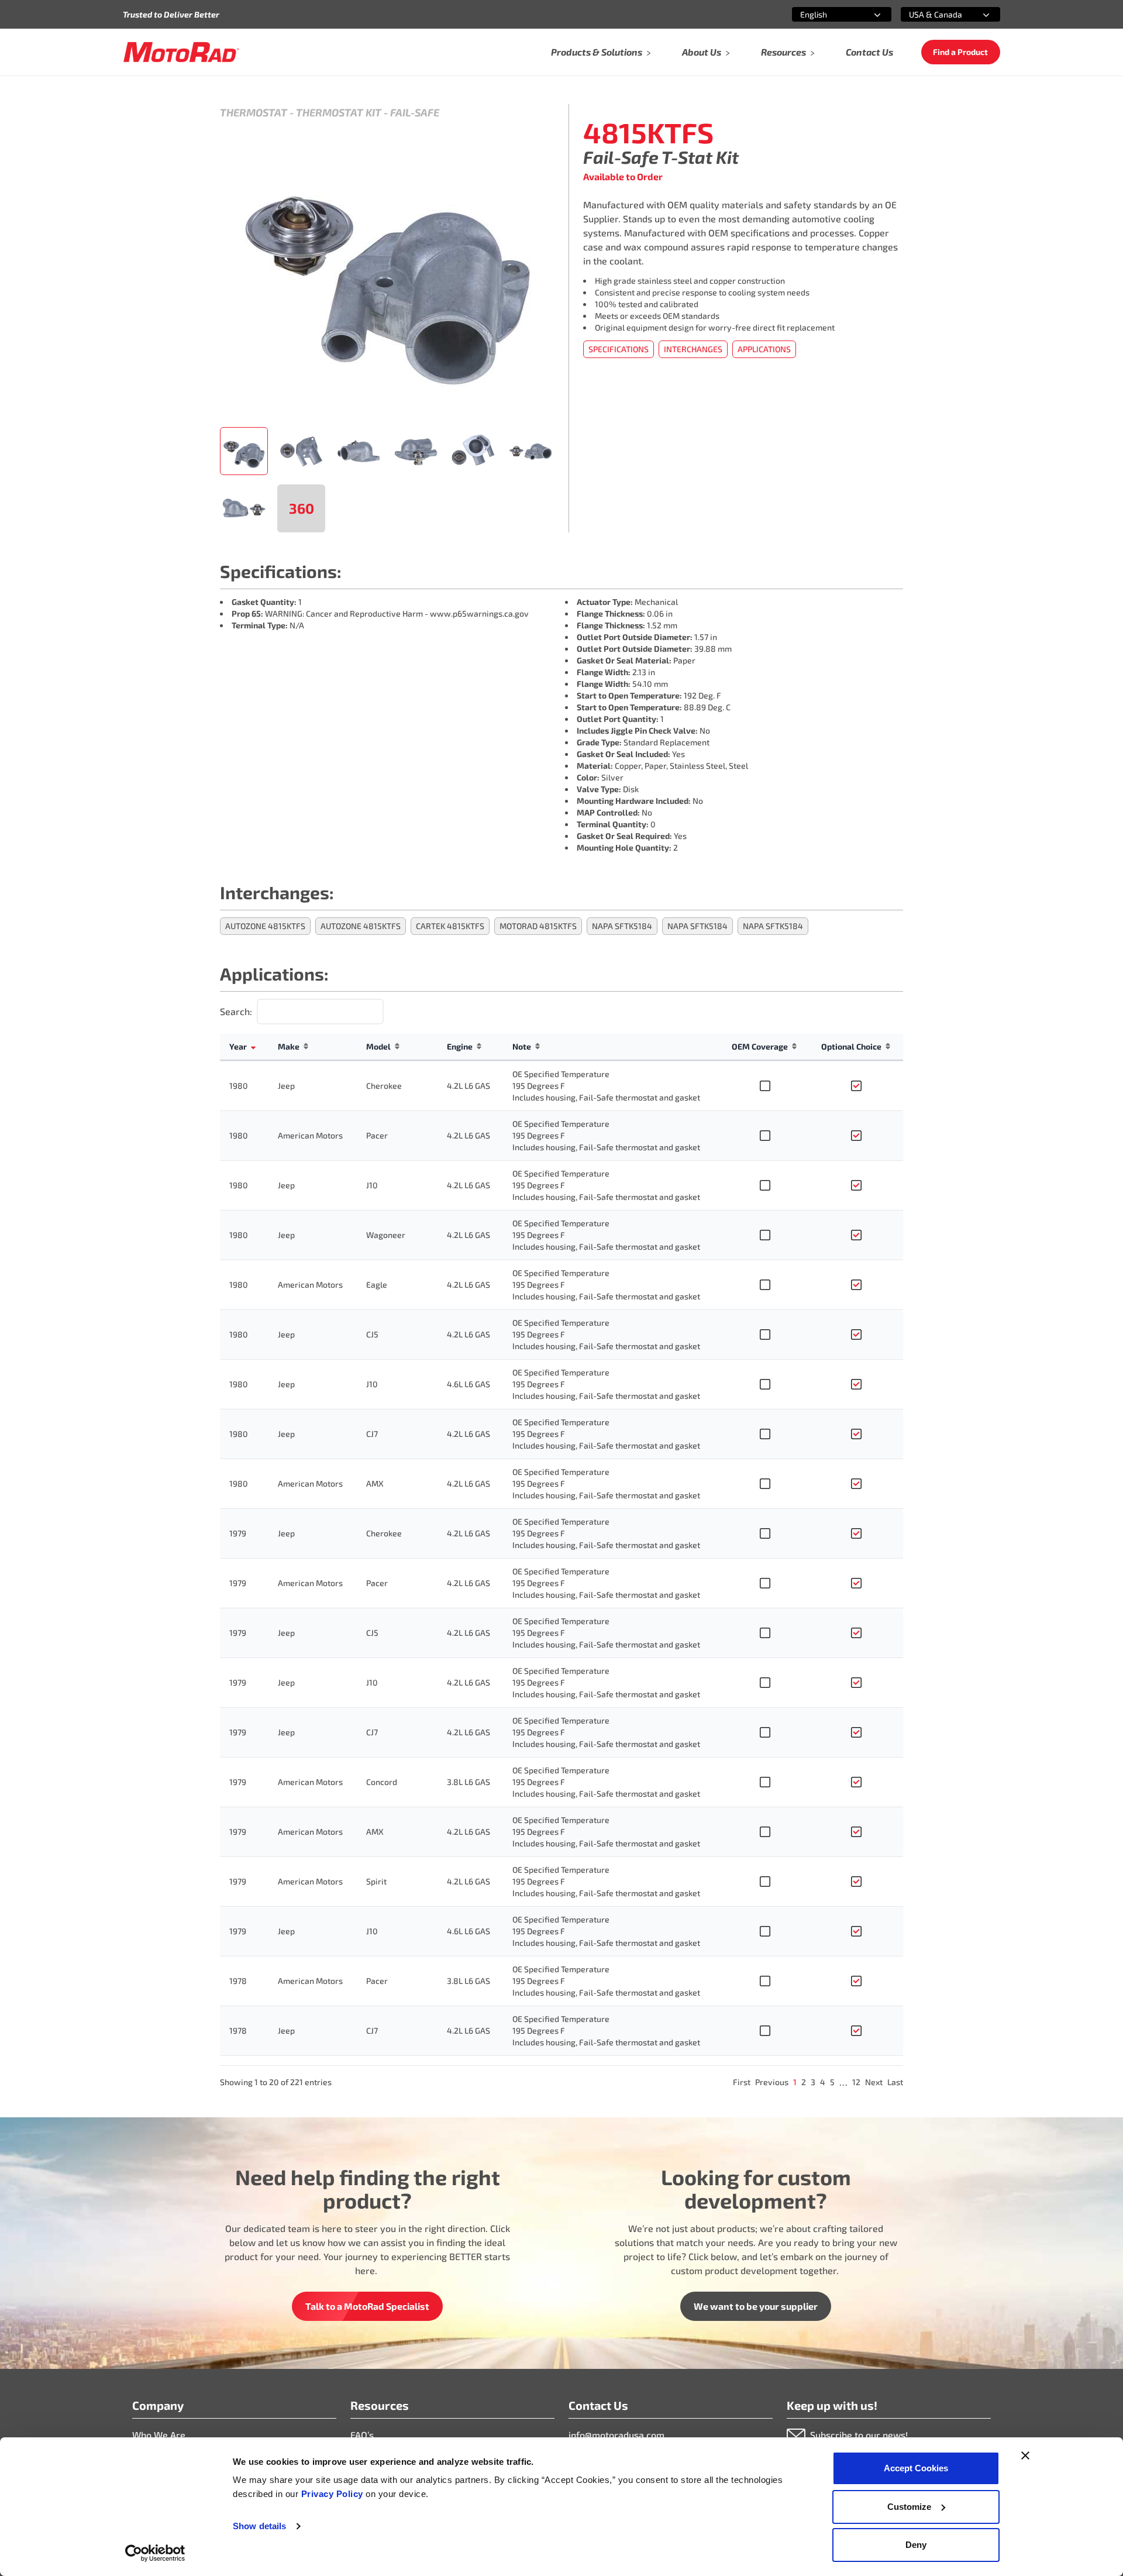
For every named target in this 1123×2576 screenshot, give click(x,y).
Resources (783, 52)
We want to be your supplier (756, 2306)
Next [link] (874, 2082)
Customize (909, 2507)
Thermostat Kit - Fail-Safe (368, 112)
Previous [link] (772, 2082)
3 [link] (813, 2082)
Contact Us (869, 52)
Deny (916, 2545)
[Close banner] (1025, 2455)
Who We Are (159, 2435)
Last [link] (895, 2082)
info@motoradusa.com (616, 2435)
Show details (259, 2526)
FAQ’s (362, 2435)
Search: (236, 1011)
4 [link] (823, 2082)
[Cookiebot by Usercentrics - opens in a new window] (155, 2553)
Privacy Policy (334, 2494)
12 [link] (856, 2082)
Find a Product (960, 52)
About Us (702, 52)
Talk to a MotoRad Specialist (367, 2306)
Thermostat (254, 112)
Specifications (619, 349)
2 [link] (804, 2082)
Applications (764, 349)
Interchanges (693, 349)
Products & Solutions (597, 52)
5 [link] (832, 2082)
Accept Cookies (916, 2468)
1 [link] (795, 2082)
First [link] (742, 2082)
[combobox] (828, 14)
